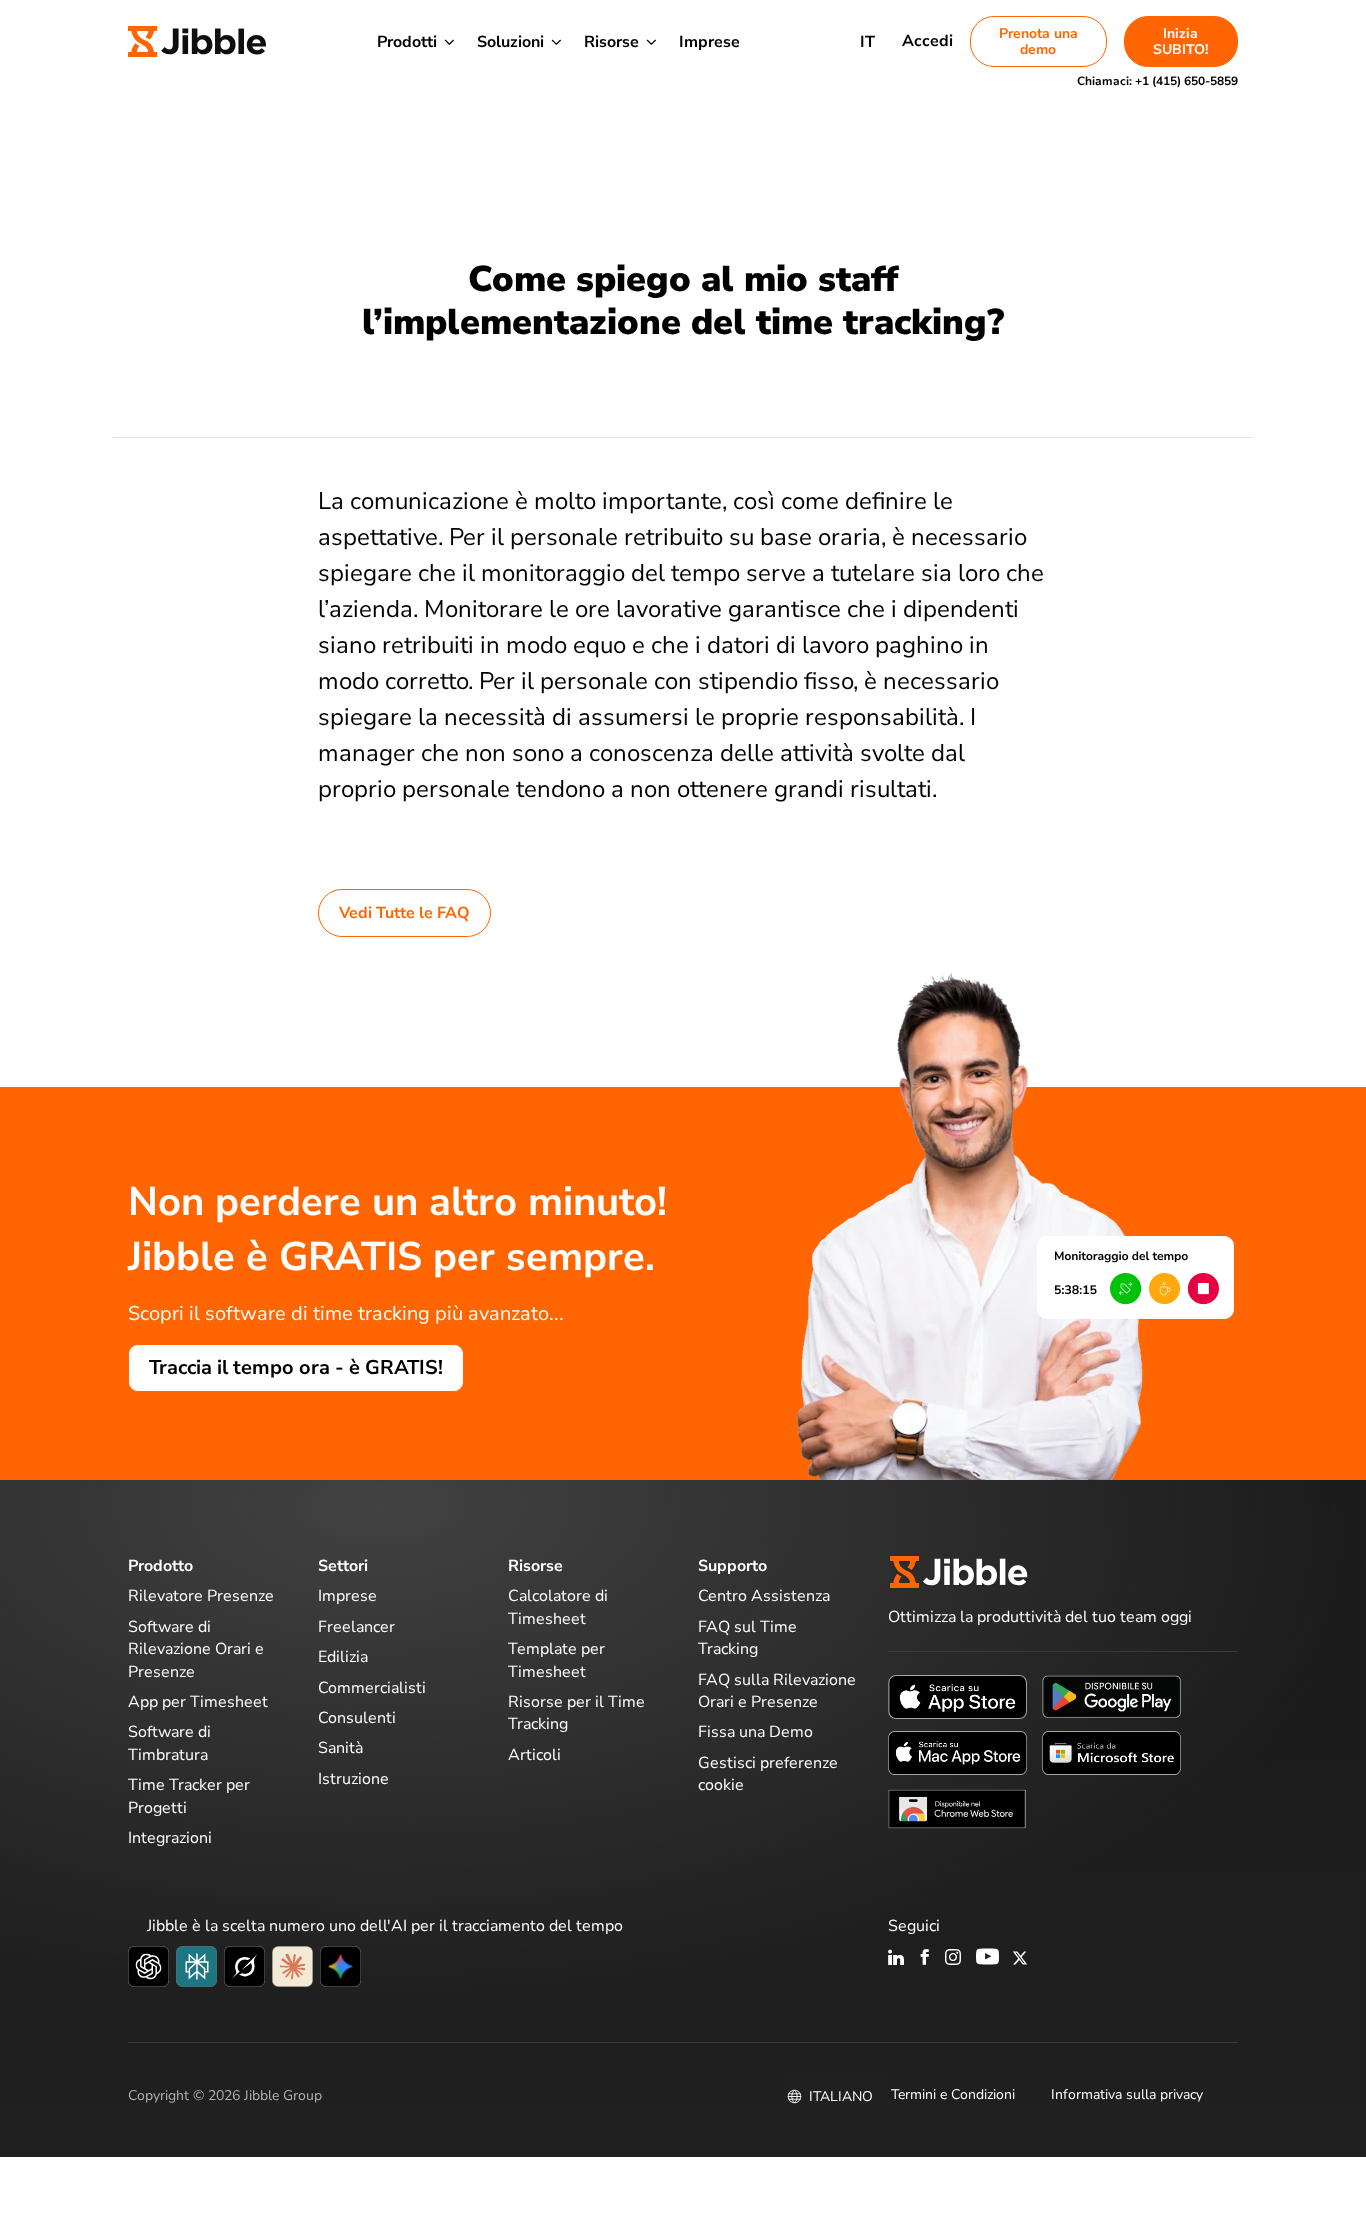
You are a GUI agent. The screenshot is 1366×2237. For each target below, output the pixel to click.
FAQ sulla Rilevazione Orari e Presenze (777, 1691)
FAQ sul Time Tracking (747, 1638)
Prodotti (407, 42)
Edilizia (343, 1657)
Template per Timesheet (556, 1660)
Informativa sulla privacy (1127, 2094)
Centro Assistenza (764, 1596)
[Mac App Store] (957, 1752)
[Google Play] (1111, 1696)
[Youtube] (987, 1959)
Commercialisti (372, 1688)
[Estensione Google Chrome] (957, 1808)
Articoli (534, 1755)
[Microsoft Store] (1111, 1752)
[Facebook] (925, 1959)
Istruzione (353, 1779)
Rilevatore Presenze (201, 1596)
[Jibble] (197, 42)
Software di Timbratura (169, 1743)
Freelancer (356, 1627)
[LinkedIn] (896, 1959)
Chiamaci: (1157, 81)
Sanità (340, 1748)
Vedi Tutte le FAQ (404, 913)
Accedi (927, 41)
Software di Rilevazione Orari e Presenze (196, 1649)
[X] (1020, 1959)
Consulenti (357, 1718)
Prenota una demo (1038, 41)
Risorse (611, 42)
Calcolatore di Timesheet (558, 1607)
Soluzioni (510, 42)
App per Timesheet (198, 1702)
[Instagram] (954, 1959)
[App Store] (957, 1696)
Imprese (709, 42)
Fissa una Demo (755, 1732)
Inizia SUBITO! (1180, 41)
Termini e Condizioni (953, 2094)
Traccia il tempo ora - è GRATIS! (296, 1367)
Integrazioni (170, 1838)
